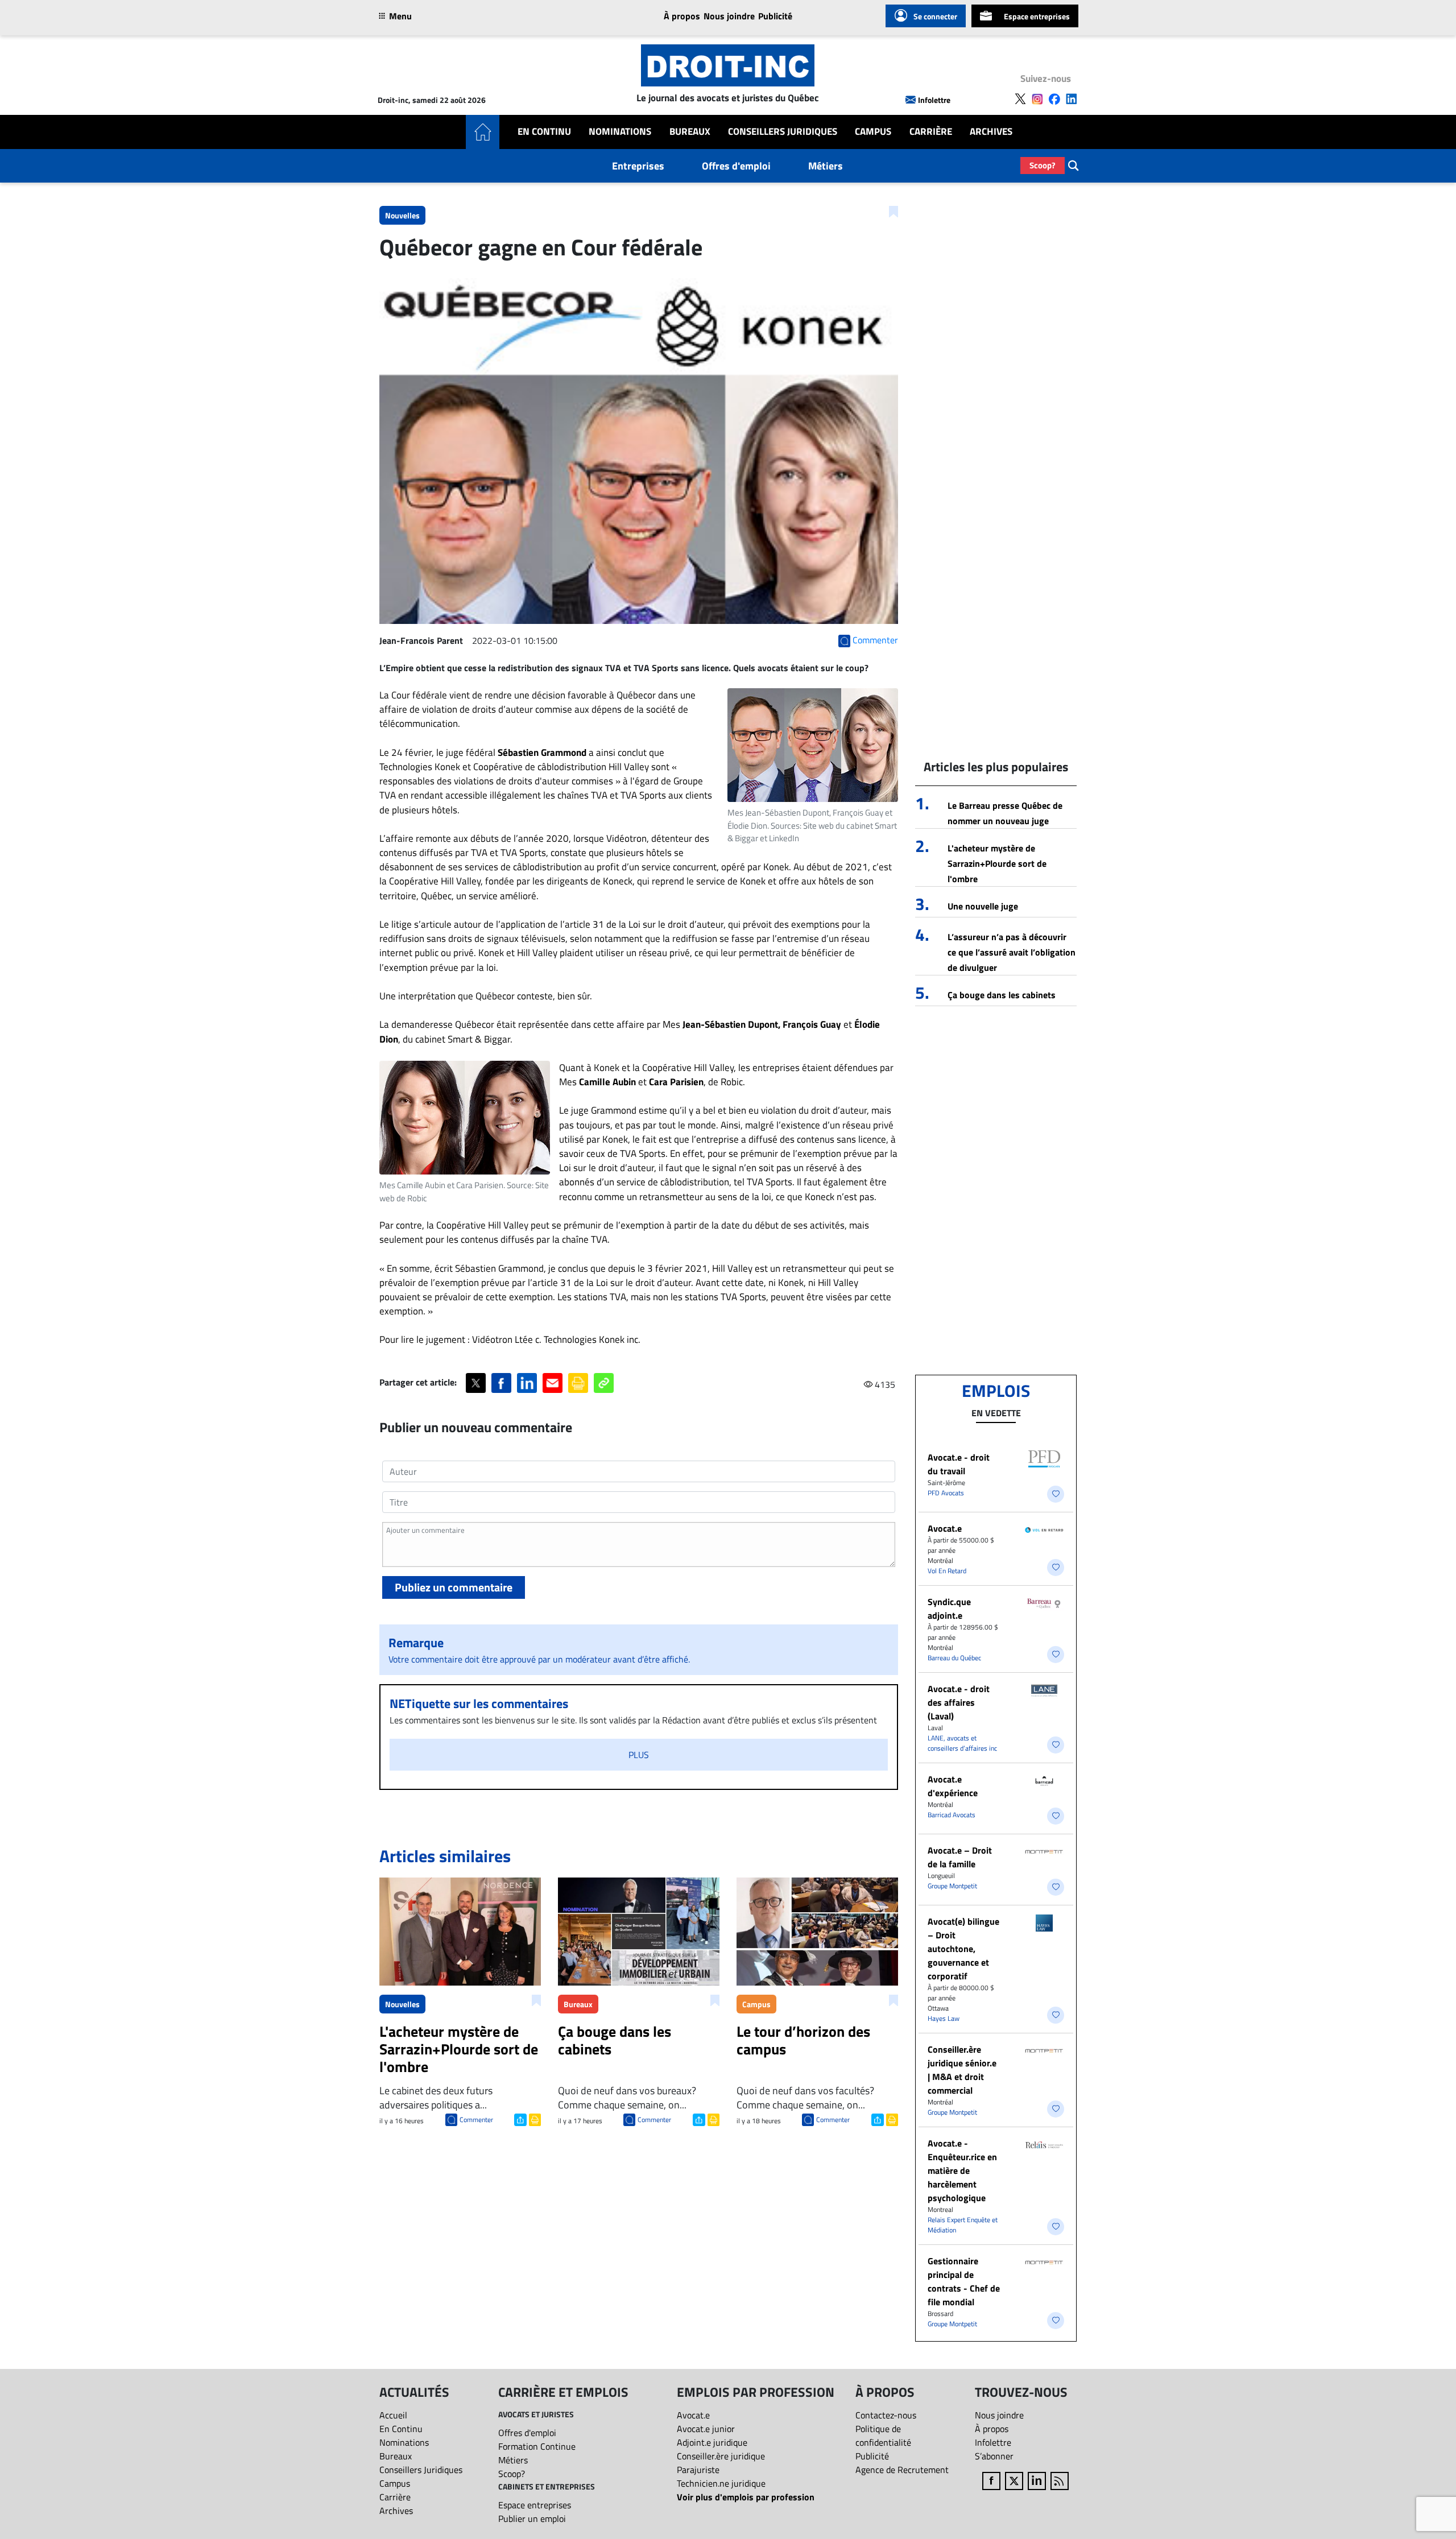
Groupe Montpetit (952, 1886)
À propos (682, 16)
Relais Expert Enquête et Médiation (963, 2225)
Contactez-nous (886, 2415)
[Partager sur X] (476, 1383)
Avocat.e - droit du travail (959, 1464)
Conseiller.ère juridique (721, 2456)
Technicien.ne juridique (721, 2483)
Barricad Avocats (952, 1815)
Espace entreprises (1037, 16)
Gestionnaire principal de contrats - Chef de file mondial (964, 2281)
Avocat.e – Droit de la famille (960, 1857)
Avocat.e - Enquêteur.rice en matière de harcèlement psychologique (962, 2170)
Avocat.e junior (706, 2429)
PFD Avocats (946, 1493)
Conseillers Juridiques (783, 132)
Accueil (393, 2415)
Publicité (775, 16)
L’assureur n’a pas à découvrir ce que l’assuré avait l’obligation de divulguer (1012, 952)
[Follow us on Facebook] (1054, 99)
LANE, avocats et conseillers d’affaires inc (962, 1743)
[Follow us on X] (1020, 99)
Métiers (826, 166)
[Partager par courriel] (553, 1383)
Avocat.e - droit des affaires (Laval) (959, 1702)
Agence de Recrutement (902, 2470)
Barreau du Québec (954, 1658)
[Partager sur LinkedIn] (527, 1383)
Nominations (620, 132)
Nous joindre (729, 16)
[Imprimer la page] (578, 1383)
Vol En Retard (947, 1571)
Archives (991, 132)
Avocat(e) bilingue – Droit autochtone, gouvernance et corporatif (963, 1949)
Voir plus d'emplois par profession (746, 2497)
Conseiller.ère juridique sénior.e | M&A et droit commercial (962, 2070)
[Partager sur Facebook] (501, 1383)
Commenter (476, 2120)
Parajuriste (698, 2470)
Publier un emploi (532, 2519)
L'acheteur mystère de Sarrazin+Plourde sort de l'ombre (997, 863)
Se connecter (935, 16)
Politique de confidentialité (883, 2435)
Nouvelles (402, 215)
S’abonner (994, 2456)
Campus (873, 132)
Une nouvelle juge (983, 906)
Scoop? (1043, 165)
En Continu (544, 132)
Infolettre (934, 100)
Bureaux (690, 132)
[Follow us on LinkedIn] (1072, 99)
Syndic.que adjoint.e (949, 1608)
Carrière (931, 132)
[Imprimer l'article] (534, 2119)
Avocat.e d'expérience (953, 1786)
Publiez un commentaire (454, 1587)
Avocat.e (945, 1528)
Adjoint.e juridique (712, 2442)
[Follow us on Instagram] (1037, 99)
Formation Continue (537, 2446)
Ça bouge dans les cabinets (1002, 995)
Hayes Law (944, 2018)
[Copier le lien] (604, 1383)
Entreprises (638, 166)
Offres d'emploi (736, 166)
